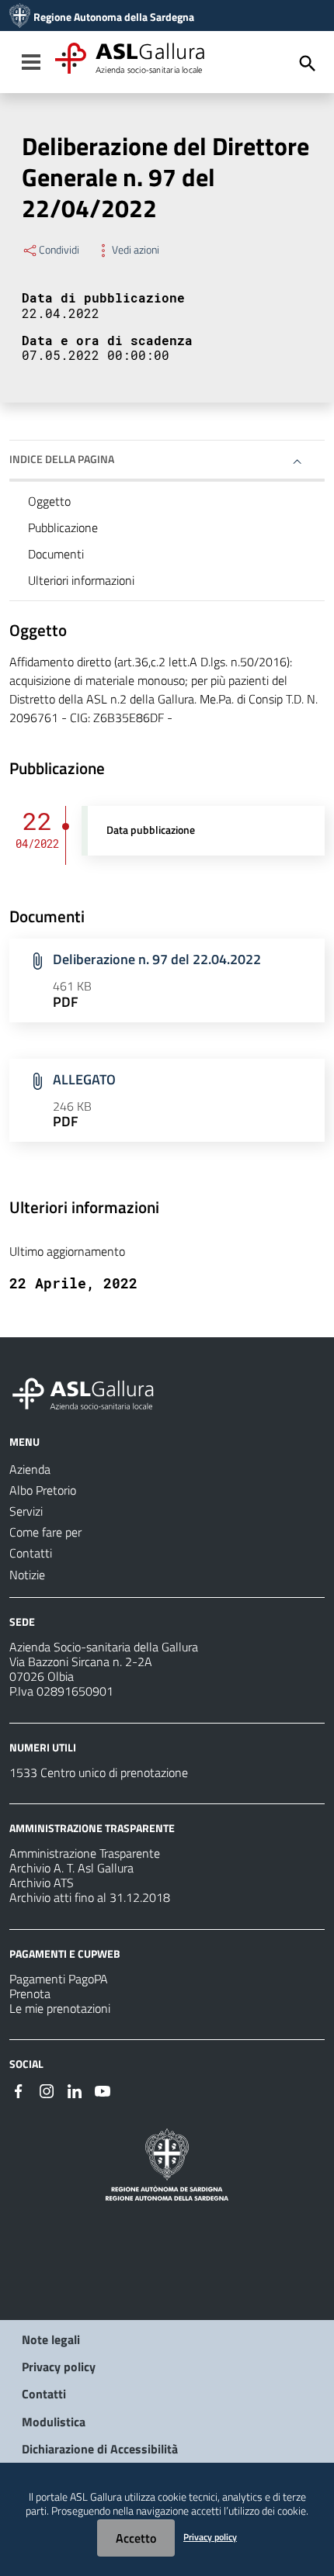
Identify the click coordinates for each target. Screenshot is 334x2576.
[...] (90, 1392)
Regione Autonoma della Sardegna (114, 17)
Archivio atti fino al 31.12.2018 (90, 1897)
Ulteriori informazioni (81, 580)
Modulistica (54, 2422)
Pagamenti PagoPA (59, 1979)
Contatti (44, 2394)
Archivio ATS (42, 1883)
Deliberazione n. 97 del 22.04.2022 (157, 959)
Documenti (56, 554)
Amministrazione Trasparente (85, 1853)
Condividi (59, 250)
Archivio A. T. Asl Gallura (71, 1868)
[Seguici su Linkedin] (75, 2090)
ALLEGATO (84, 1079)
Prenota (30, 1993)
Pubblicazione (63, 527)
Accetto (136, 2538)
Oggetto (49, 501)
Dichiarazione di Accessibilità (100, 2449)
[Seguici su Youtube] (103, 2090)
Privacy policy (59, 2367)
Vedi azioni (136, 250)
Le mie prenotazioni (60, 2008)
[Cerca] (308, 64)
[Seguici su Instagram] (47, 2090)
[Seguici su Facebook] (19, 2090)
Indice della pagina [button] (62, 459)
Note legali (51, 2339)
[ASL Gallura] (20, 17)
